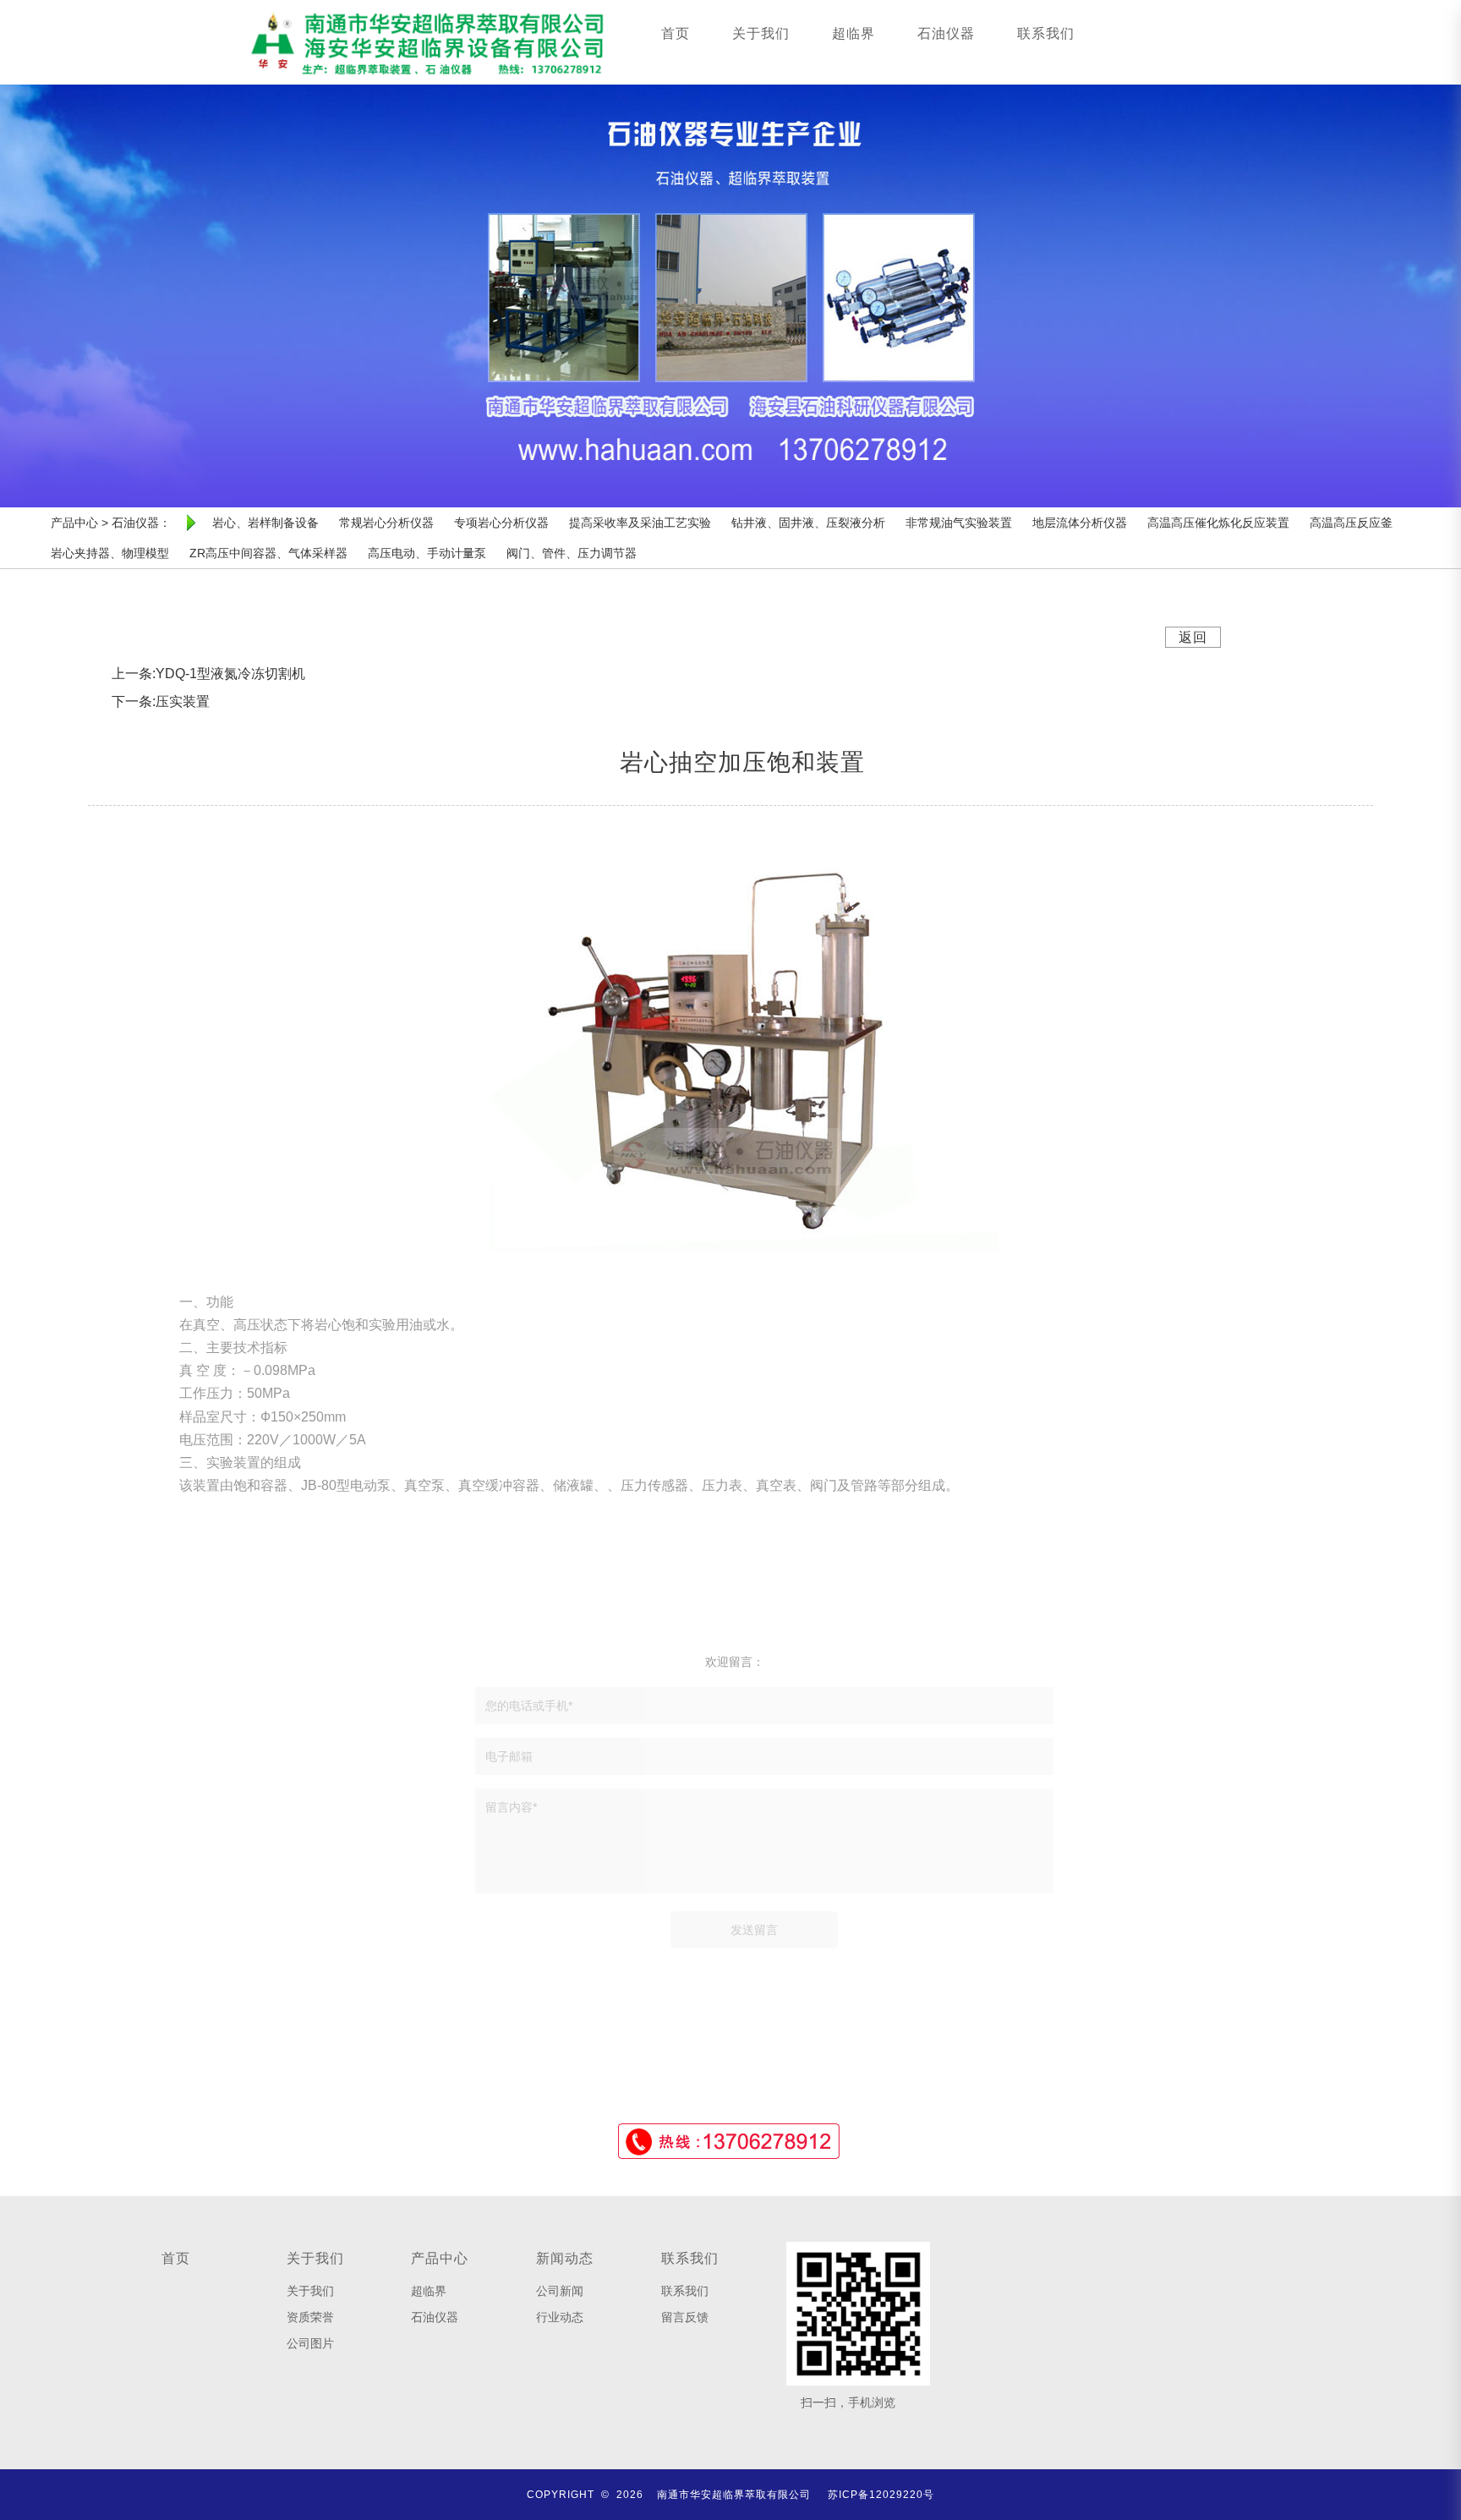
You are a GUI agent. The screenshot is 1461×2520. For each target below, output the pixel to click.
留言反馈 (685, 2317)
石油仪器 (946, 33)
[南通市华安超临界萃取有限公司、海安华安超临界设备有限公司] (427, 42)
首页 (676, 33)
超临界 (854, 33)
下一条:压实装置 (161, 701)
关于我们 (761, 33)
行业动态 (560, 2317)
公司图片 (310, 2343)
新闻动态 (565, 2258)
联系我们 (1046, 33)
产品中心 (440, 2258)
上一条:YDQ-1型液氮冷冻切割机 (208, 674)
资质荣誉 (310, 2317)
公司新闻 (560, 2291)
